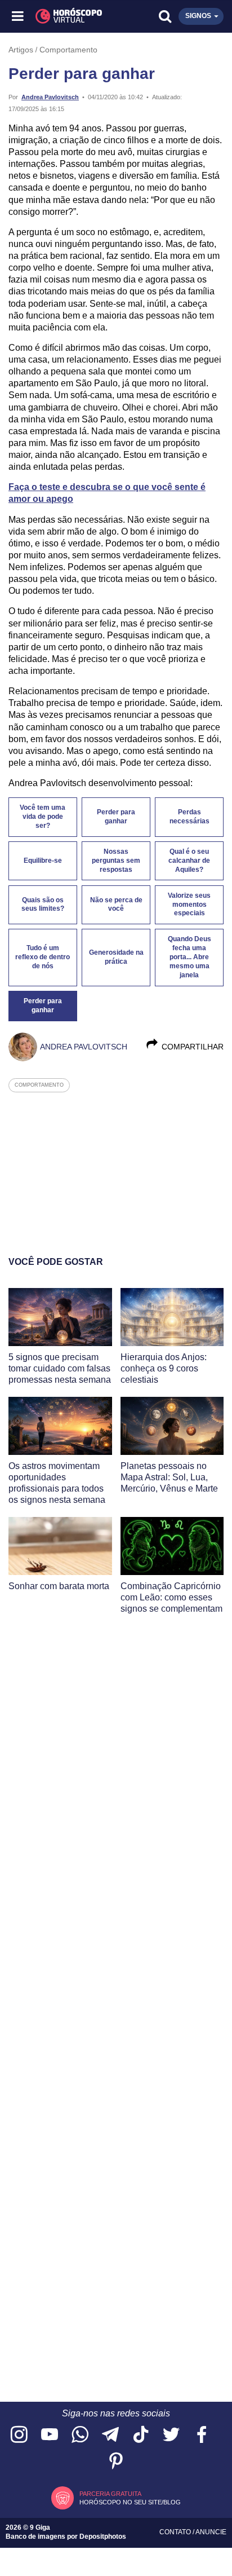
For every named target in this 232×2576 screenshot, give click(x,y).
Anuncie (211, 2532)
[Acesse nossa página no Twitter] (171, 2435)
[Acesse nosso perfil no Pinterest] (116, 2462)
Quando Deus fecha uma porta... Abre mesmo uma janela (189, 957)
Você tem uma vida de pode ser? (43, 817)
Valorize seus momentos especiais (189, 905)
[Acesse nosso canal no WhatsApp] (80, 2435)
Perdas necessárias (189, 817)
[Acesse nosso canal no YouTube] (50, 2435)
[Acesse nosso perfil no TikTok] (141, 2435)
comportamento (39, 1085)
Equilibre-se (43, 861)
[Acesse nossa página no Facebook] (202, 2435)
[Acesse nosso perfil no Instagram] (19, 2435)
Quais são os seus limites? (43, 905)
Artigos (21, 50)
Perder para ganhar (116, 817)
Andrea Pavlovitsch (50, 97)
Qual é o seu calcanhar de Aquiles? (189, 861)
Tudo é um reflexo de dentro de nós (43, 957)
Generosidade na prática (116, 957)
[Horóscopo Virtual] (68, 16)
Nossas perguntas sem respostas (116, 861)
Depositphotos (103, 2537)
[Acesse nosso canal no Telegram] (110, 2435)
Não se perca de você (116, 905)
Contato (176, 2532)
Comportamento (68, 50)
